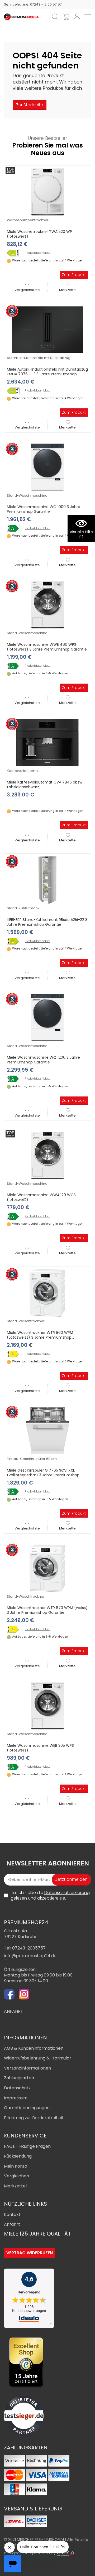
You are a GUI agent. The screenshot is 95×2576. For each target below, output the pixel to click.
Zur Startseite (30, 105)
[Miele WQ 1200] (15, 1079)
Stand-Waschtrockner (26, 1321)
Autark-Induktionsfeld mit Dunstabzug (39, 358)
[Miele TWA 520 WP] (15, 253)
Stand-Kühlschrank (23, 908)
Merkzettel (68, 290)
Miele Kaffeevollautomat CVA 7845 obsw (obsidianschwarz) (45, 785)
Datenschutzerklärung (67, 1893)
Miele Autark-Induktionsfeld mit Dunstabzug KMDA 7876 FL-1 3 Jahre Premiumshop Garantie (47, 374)
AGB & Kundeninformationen (34, 2048)
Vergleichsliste (27, 290)
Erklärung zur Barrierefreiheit (34, 2118)
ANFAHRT (14, 2011)
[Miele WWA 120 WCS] (15, 1216)
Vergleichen (16, 2176)
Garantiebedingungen (27, 2108)
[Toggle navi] (88, 17)
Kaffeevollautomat (23, 771)
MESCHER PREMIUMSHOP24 (41, 2540)
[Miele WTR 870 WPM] (15, 1629)
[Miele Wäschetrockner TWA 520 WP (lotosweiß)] (47, 192)
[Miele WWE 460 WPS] (15, 666)
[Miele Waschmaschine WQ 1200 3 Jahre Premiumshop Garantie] (47, 1017)
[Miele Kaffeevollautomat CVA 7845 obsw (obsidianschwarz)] (47, 742)
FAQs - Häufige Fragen (27, 2146)
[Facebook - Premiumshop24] (9, 1995)
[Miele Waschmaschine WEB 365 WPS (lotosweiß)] (47, 1706)
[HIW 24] (63, 2553)
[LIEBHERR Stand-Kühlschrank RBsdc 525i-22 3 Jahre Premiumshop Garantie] (47, 880)
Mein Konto (16, 2166)
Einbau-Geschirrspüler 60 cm (32, 1459)
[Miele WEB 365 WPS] (15, 1767)
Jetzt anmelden (71, 1879)
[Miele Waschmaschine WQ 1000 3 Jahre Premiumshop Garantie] (47, 467)
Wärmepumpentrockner (28, 220)
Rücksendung (18, 2156)
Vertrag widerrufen (30, 2253)
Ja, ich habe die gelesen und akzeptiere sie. (50, 1895)
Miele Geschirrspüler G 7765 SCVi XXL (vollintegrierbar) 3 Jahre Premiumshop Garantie (43, 1475)
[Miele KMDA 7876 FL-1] (15, 391)
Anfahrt (12, 2224)
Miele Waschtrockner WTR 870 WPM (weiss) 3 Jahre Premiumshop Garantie (47, 1610)
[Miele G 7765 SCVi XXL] (15, 1492)
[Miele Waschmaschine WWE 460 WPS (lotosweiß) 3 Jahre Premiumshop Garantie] (47, 605)
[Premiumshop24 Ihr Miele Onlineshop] (21, 17)
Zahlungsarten (19, 2078)
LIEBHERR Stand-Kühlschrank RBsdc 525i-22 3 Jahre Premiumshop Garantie (47, 922)
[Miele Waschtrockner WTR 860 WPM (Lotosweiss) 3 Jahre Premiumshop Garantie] (47, 1293)
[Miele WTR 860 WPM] (15, 1354)
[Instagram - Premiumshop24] (24, 1995)
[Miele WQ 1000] (15, 528)
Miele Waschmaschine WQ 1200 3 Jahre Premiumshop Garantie (43, 1060)
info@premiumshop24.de (30, 1956)
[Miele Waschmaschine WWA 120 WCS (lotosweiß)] (47, 1155)
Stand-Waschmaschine (27, 496)
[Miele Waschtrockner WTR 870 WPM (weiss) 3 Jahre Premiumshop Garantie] (47, 1568)
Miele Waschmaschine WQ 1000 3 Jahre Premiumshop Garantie (44, 509)
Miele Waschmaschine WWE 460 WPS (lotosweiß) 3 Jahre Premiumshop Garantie (47, 647)
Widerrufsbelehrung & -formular (38, 2058)
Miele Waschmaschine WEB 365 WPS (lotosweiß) (40, 1748)
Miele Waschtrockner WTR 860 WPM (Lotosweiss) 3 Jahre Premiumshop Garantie (40, 1337)
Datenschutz (17, 2088)
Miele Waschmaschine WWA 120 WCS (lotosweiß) (41, 1197)
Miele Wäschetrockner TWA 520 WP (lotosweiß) (39, 234)
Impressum (16, 2098)
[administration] (73, 2553)
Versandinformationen (27, 2068)
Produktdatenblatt (37, 253)
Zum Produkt (74, 275)
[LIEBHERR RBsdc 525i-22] (15, 941)
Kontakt (12, 2215)
